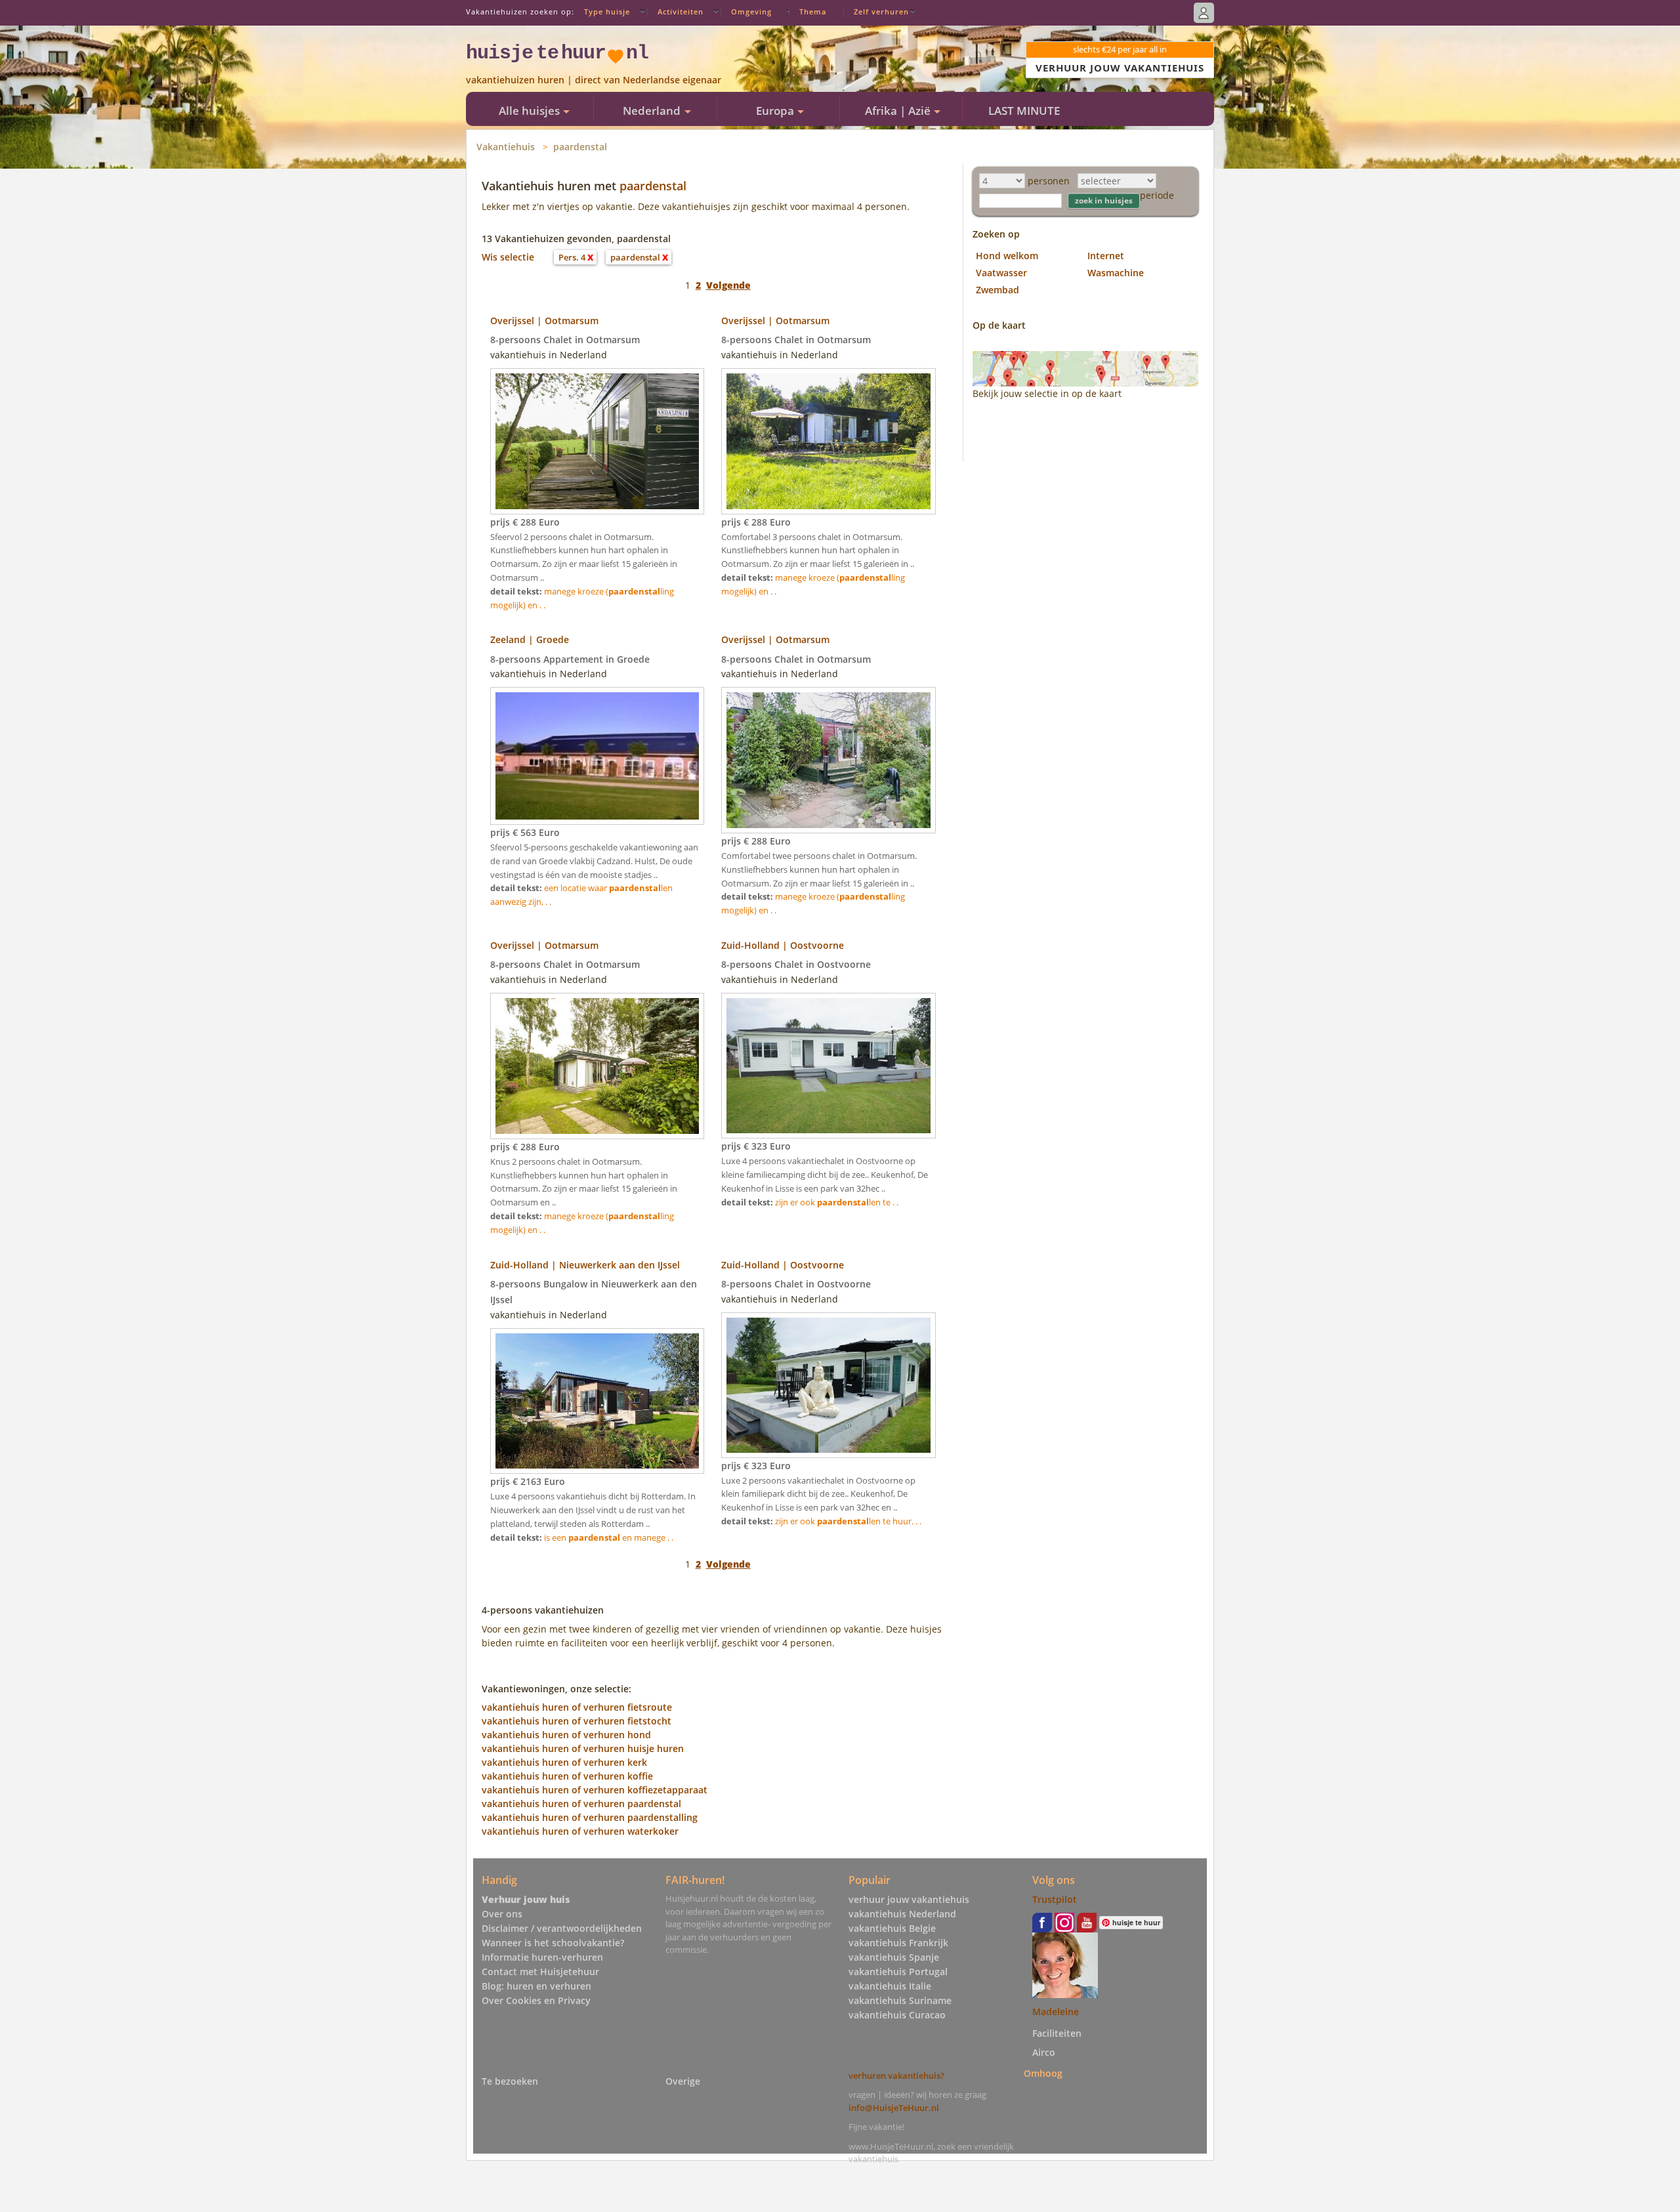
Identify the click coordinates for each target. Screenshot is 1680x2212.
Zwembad (997, 290)
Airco (1044, 2052)
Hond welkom (1007, 256)
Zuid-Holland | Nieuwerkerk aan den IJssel (585, 1265)
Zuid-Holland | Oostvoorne (783, 945)
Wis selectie (508, 257)
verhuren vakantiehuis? (896, 2076)
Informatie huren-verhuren (542, 1957)
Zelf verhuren (881, 11)
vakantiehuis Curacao (897, 2015)
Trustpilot (1055, 1899)
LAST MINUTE (1024, 111)
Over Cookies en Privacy (536, 2000)
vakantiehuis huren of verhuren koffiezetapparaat (595, 1790)
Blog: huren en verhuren (536, 1986)
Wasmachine (1116, 273)
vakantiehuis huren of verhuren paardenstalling (590, 1817)
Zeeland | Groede (530, 639)
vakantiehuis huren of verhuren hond (566, 1735)
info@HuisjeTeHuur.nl (894, 2108)
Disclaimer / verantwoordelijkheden (562, 1928)
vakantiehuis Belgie (892, 1928)
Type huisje (607, 11)
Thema (813, 11)
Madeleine (1056, 2012)
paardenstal (580, 147)
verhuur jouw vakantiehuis (909, 1899)
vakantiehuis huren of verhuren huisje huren (583, 1748)
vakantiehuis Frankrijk (898, 1943)
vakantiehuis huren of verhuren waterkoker (580, 1831)
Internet (1106, 256)
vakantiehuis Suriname (900, 2000)
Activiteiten (681, 11)
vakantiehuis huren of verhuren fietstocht (577, 1721)
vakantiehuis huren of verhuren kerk (564, 1762)
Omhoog (1043, 2073)
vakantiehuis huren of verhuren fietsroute (577, 1707)
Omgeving (751, 11)
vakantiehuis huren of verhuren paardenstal (581, 1804)
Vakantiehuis (506, 147)
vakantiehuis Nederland (902, 1914)
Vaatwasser (1001, 273)
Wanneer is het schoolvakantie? (553, 1943)
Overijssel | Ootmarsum (544, 321)
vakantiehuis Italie (890, 1986)
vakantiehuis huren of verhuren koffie (567, 1776)
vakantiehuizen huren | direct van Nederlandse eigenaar (594, 80)
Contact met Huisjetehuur (540, 1972)
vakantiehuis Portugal (898, 1972)
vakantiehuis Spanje (894, 1957)
